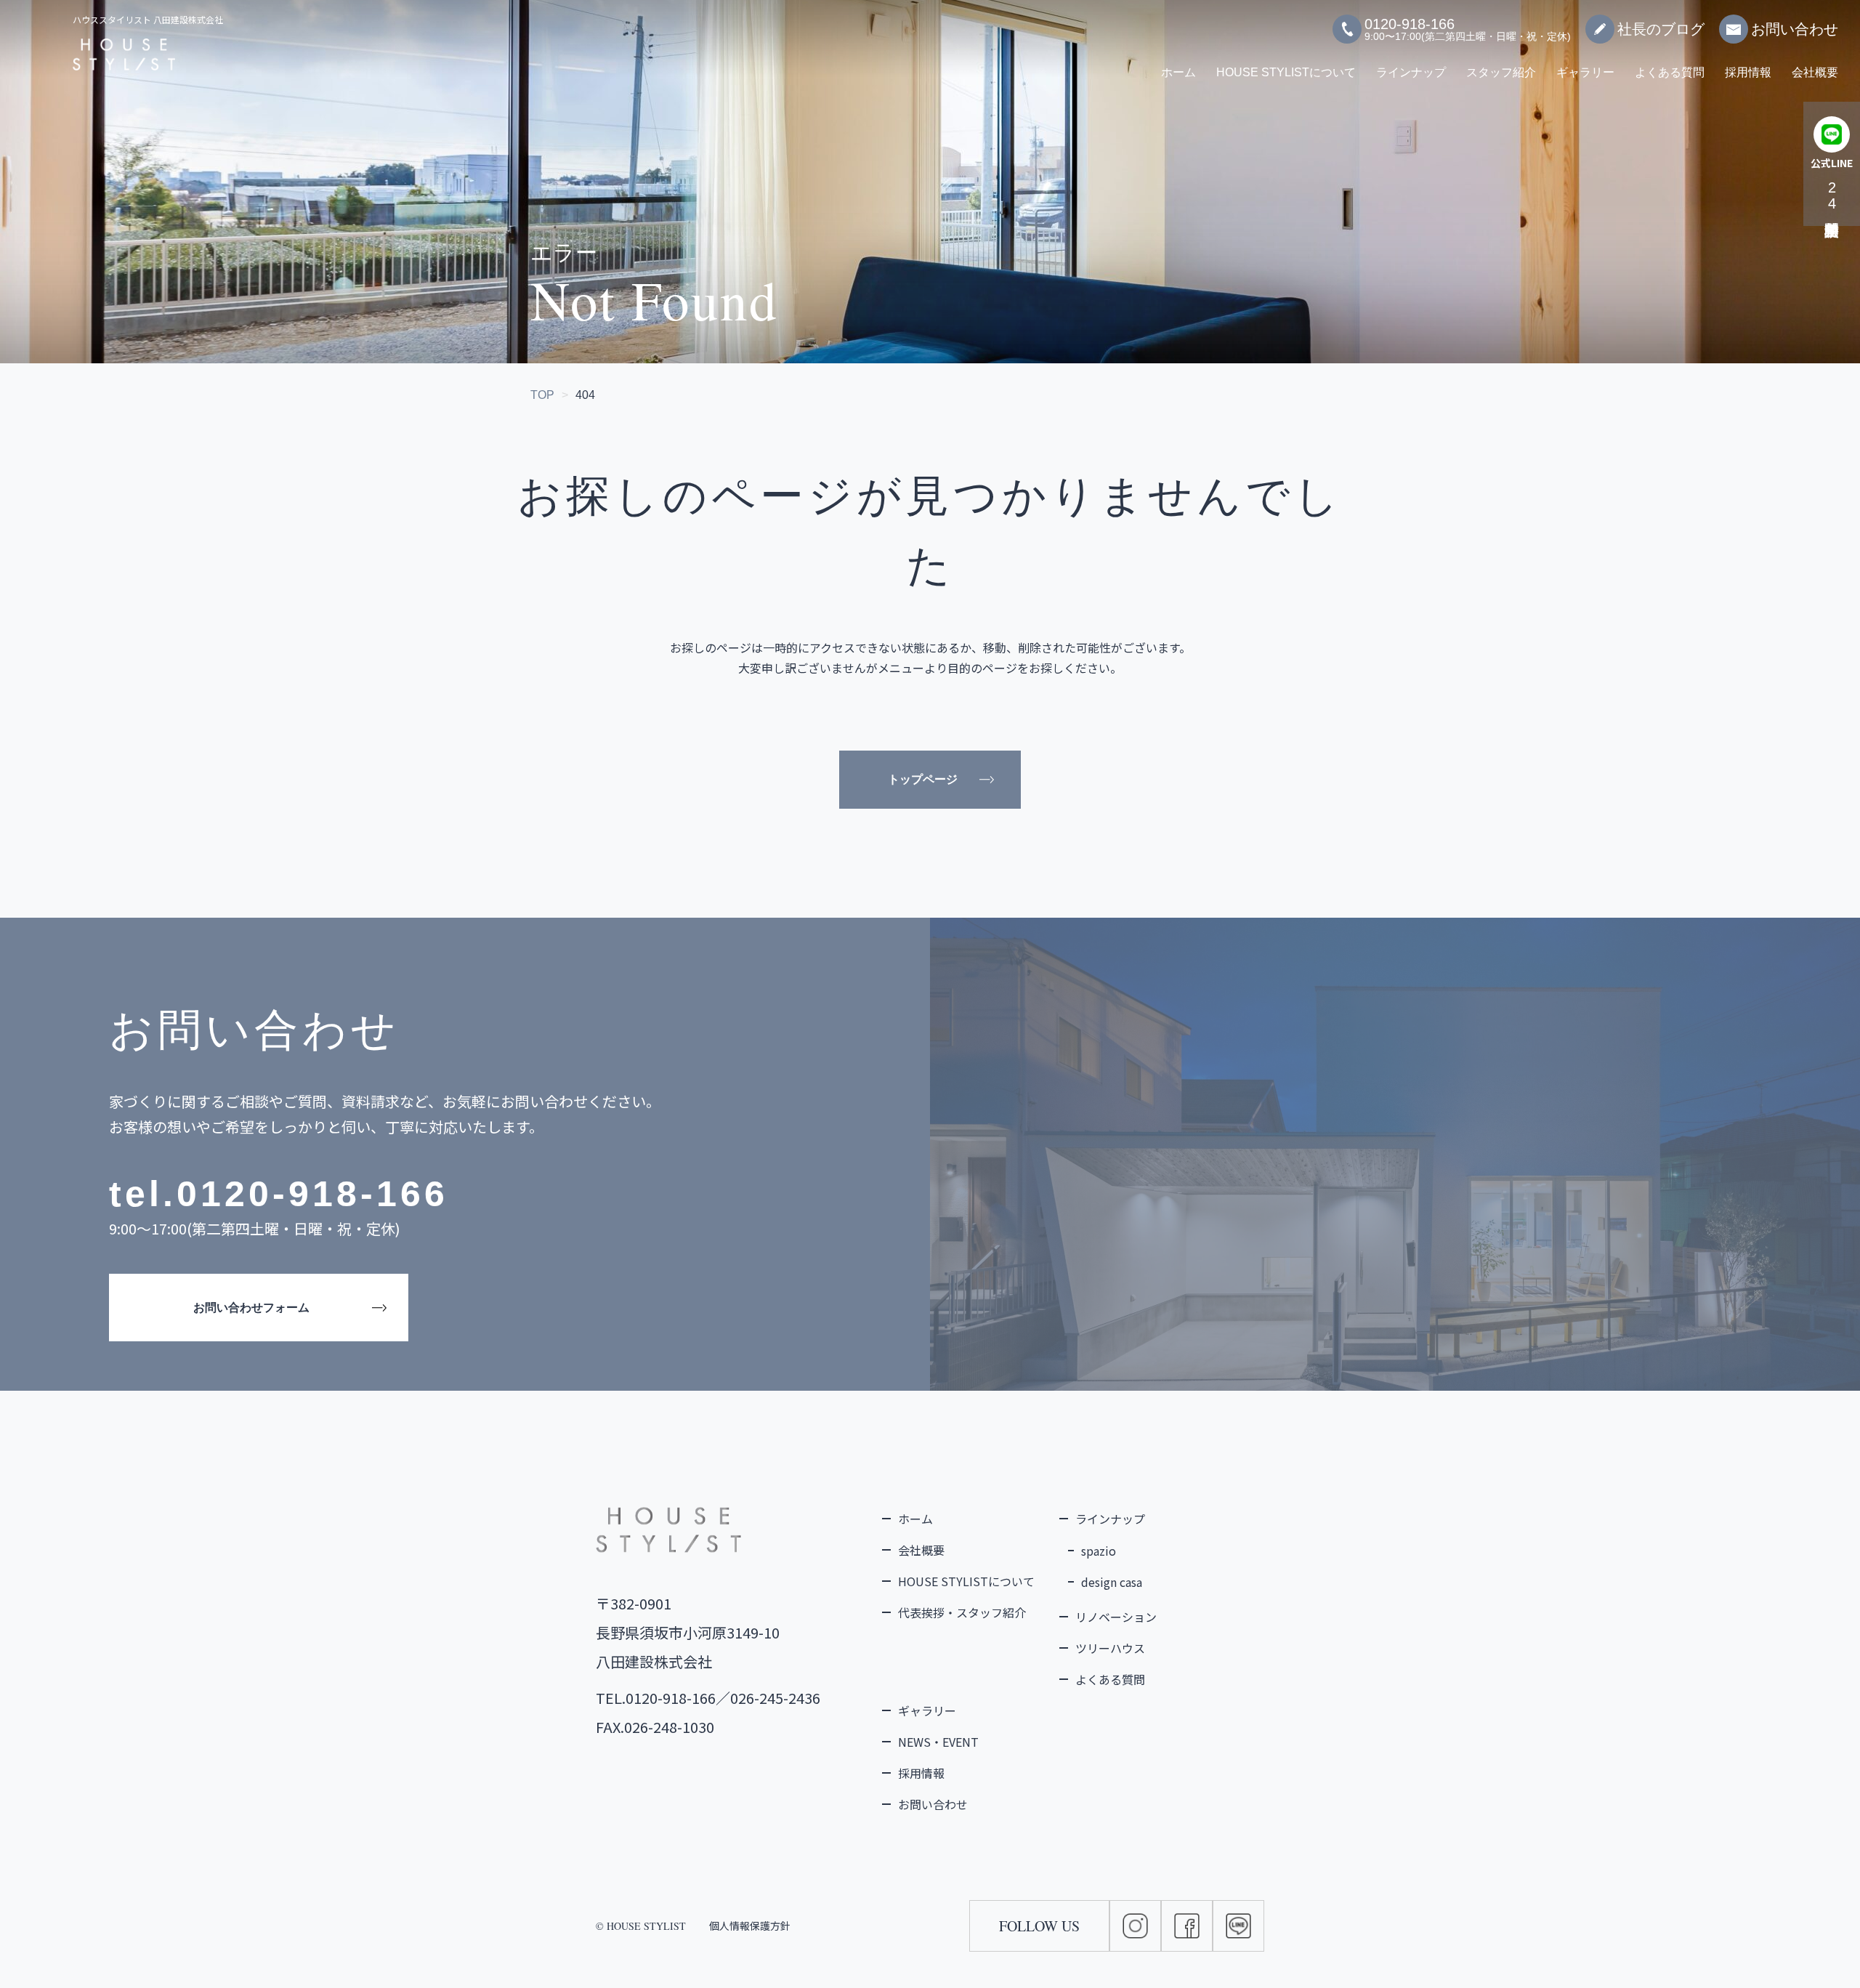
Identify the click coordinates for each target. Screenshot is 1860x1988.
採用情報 (1748, 72)
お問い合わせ (1795, 29)
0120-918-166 (312, 1194)
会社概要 (1815, 72)
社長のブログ (1661, 29)
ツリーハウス (1110, 1648)
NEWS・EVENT (938, 1742)
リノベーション (1116, 1617)
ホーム (1178, 72)
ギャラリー (1585, 72)
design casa (1112, 1582)
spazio (1099, 1551)
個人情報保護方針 (750, 1926)
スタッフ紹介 (1501, 72)
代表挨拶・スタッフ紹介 (962, 1612)
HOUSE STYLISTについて (1286, 72)
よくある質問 (1670, 72)
